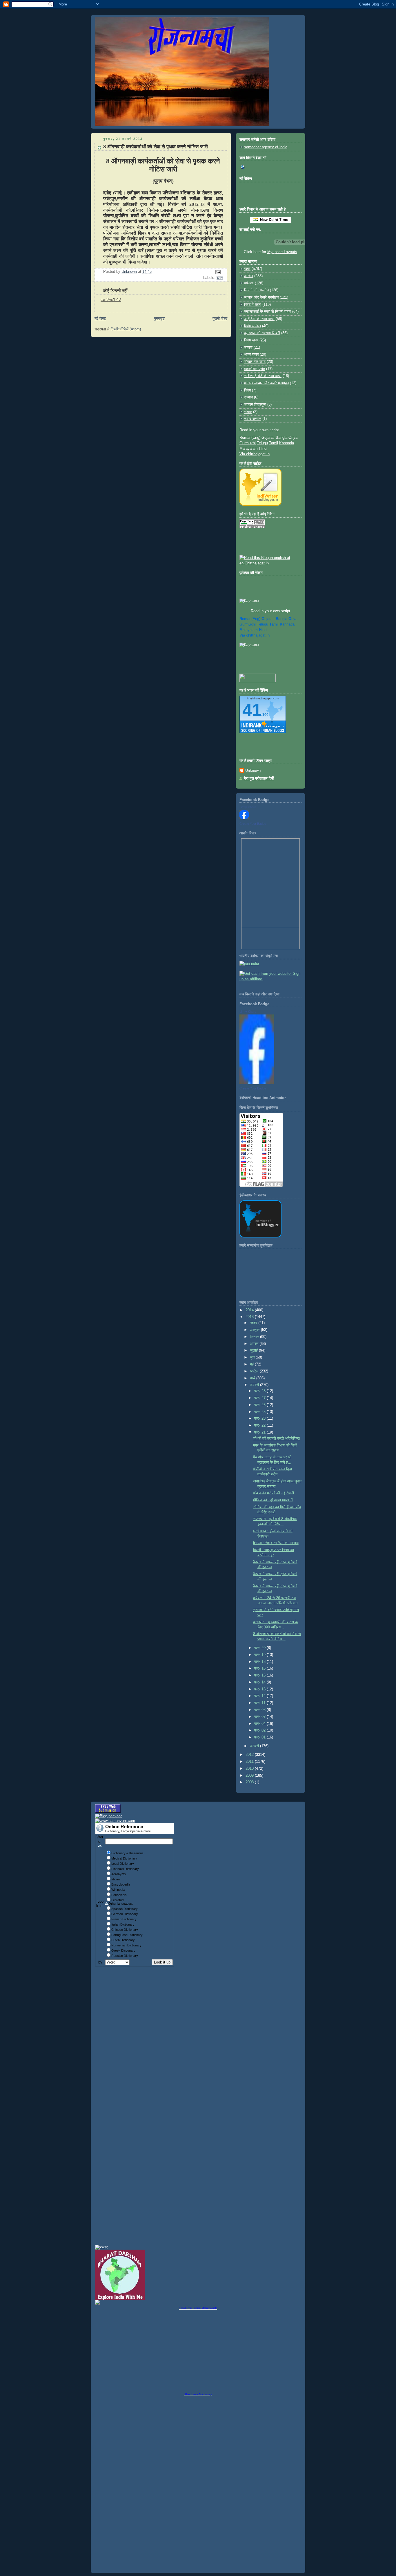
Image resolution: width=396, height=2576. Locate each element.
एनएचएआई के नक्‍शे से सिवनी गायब (268, 312)
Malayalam (249, 449)
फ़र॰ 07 (260, 1717)
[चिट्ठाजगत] (249, 601)
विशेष (247, 390)
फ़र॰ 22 (260, 1425)
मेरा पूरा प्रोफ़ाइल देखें (259, 778)
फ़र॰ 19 (260, 1655)
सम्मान (248, 397)
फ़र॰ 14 (260, 1682)
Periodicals (119, 1895)
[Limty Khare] (244, 818)
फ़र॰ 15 (260, 1675)
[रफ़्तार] (101, 2247)
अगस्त (255, 1344)
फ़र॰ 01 (260, 1737)
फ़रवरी (255, 1385)
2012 (250, 1755)
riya (293, 619)
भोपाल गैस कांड (255, 362)
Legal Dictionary (123, 1864)
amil (274, 624)
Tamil (274, 443)
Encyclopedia (121, 1884)
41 (252, 710)
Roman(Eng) (250, 438)
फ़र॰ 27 (260, 1398)
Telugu (262, 443)
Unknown (253, 771)
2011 (250, 1762)
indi (263, 630)
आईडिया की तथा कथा (259, 319)
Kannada (287, 443)
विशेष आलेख (253, 326)
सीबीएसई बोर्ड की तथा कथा (263, 376)
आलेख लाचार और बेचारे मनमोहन (266, 383)
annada (287, 624)
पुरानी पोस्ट (220, 319)
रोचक (248, 412)
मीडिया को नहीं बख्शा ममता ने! (273, 1500)
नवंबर (254, 1323)
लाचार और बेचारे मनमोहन (261, 297)
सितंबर (255, 1337)
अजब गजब (251, 354)
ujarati (268, 619)
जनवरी (255, 1746)
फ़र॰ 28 (260, 1391)
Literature (118, 1900)
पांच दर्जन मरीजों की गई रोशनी (274, 1493)
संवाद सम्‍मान (253, 419)
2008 (250, 1782)
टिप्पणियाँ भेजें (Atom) (126, 329)
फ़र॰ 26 (260, 1405)
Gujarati (268, 438)
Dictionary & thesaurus (127, 1853)
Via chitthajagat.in (255, 454)
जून (253, 1357)
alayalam (249, 630)
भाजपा (248, 348)
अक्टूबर (255, 1330)
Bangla (281, 438)
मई (252, 1364)
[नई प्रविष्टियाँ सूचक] (258, 681)
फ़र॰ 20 (260, 1648)
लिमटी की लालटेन (256, 290)
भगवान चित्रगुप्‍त (255, 405)
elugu (263, 624)
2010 (250, 1769)
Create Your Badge (253, 824)
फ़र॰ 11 (260, 1703)
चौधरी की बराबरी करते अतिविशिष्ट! (277, 1438)
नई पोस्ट (100, 319)
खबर (220, 278)
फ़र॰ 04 (260, 1724)
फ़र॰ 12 (260, 1696)
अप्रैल (255, 1371)
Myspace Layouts (282, 252)
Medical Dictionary (124, 1858)
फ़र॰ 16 (260, 1668)
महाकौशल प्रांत (255, 369)
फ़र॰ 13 (260, 1689)
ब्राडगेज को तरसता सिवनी (262, 333)
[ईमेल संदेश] (218, 272)
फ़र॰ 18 (260, 1662)
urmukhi (248, 624)
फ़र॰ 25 (260, 1412)
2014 (250, 1310)
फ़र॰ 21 (260, 1432)
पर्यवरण (249, 283)
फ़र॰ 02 (260, 1730)
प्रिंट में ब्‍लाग (253, 305)
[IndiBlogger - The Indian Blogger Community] (260, 504)
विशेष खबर (251, 340)
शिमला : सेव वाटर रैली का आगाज (276, 1543)
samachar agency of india (266, 147)
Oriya (293, 438)
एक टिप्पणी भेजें (111, 300)
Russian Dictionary (125, 1956)
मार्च (253, 1378)
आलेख (249, 276)
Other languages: (121, 1904)
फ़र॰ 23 (260, 1418)
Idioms (116, 1879)
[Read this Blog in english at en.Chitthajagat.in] (270, 563)
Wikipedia (118, 1890)
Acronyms (119, 1874)
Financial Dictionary (125, 1869)
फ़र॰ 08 (260, 1710)
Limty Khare (248, 807)
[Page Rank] (252, 527)
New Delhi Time (273, 220)
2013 (250, 1317)
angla (281, 619)
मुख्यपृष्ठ (159, 319)
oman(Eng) (250, 619)
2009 (250, 1776)
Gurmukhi (248, 443)
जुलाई (254, 1350)
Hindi (263, 449)
